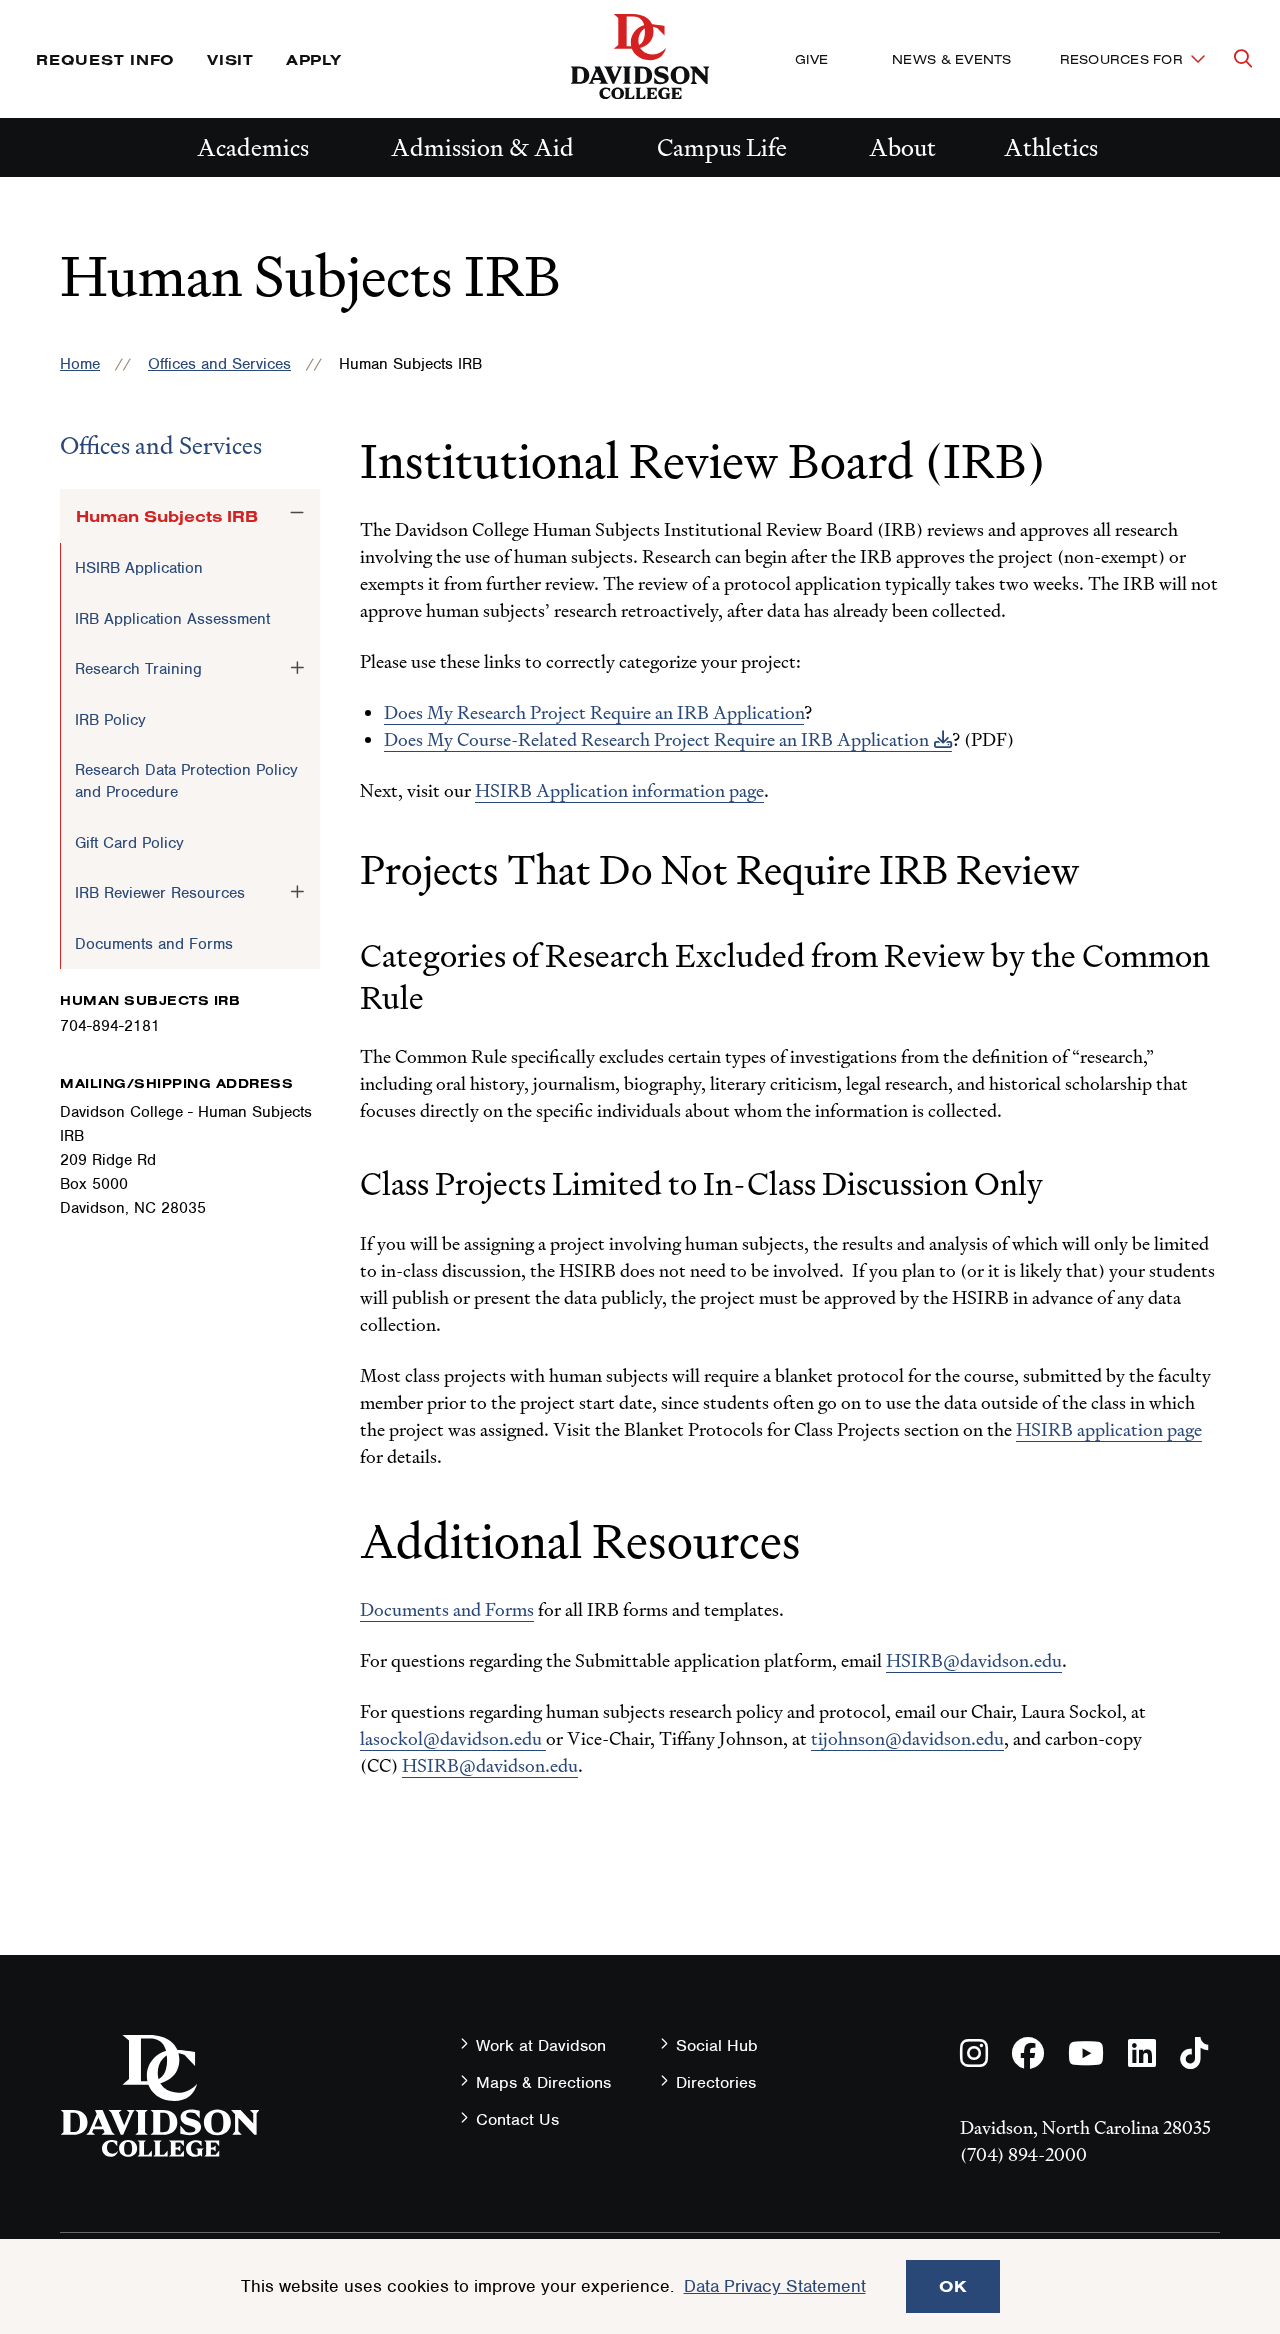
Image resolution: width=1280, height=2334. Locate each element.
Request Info (105, 59)
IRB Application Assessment (172, 619)
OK (953, 2286)
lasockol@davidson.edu (451, 1738)
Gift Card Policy (129, 843)
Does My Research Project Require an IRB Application (594, 712)
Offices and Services (219, 364)
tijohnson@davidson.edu (907, 1738)
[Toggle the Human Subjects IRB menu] (297, 513)
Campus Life (722, 147)
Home (80, 364)
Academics (253, 147)
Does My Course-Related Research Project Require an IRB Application (656, 739)
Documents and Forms (154, 944)
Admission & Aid (482, 147)
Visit (230, 59)
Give (811, 59)
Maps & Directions (543, 2082)
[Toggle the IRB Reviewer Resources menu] (297, 892)
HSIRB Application (139, 568)
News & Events (951, 59)
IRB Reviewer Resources (160, 893)
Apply (314, 59)
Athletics (1051, 147)
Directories (716, 2082)
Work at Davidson (541, 2045)
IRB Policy (110, 720)
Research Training (138, 669)
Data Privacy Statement (775, 2286)
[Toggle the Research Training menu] (297, 668)
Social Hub (717, 2045)
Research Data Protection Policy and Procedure (186, 781)
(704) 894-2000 (1023, 2154)
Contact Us (517, 2119)
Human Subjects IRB (167, 516)
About (902, 147)
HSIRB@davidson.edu (974, 1660)
